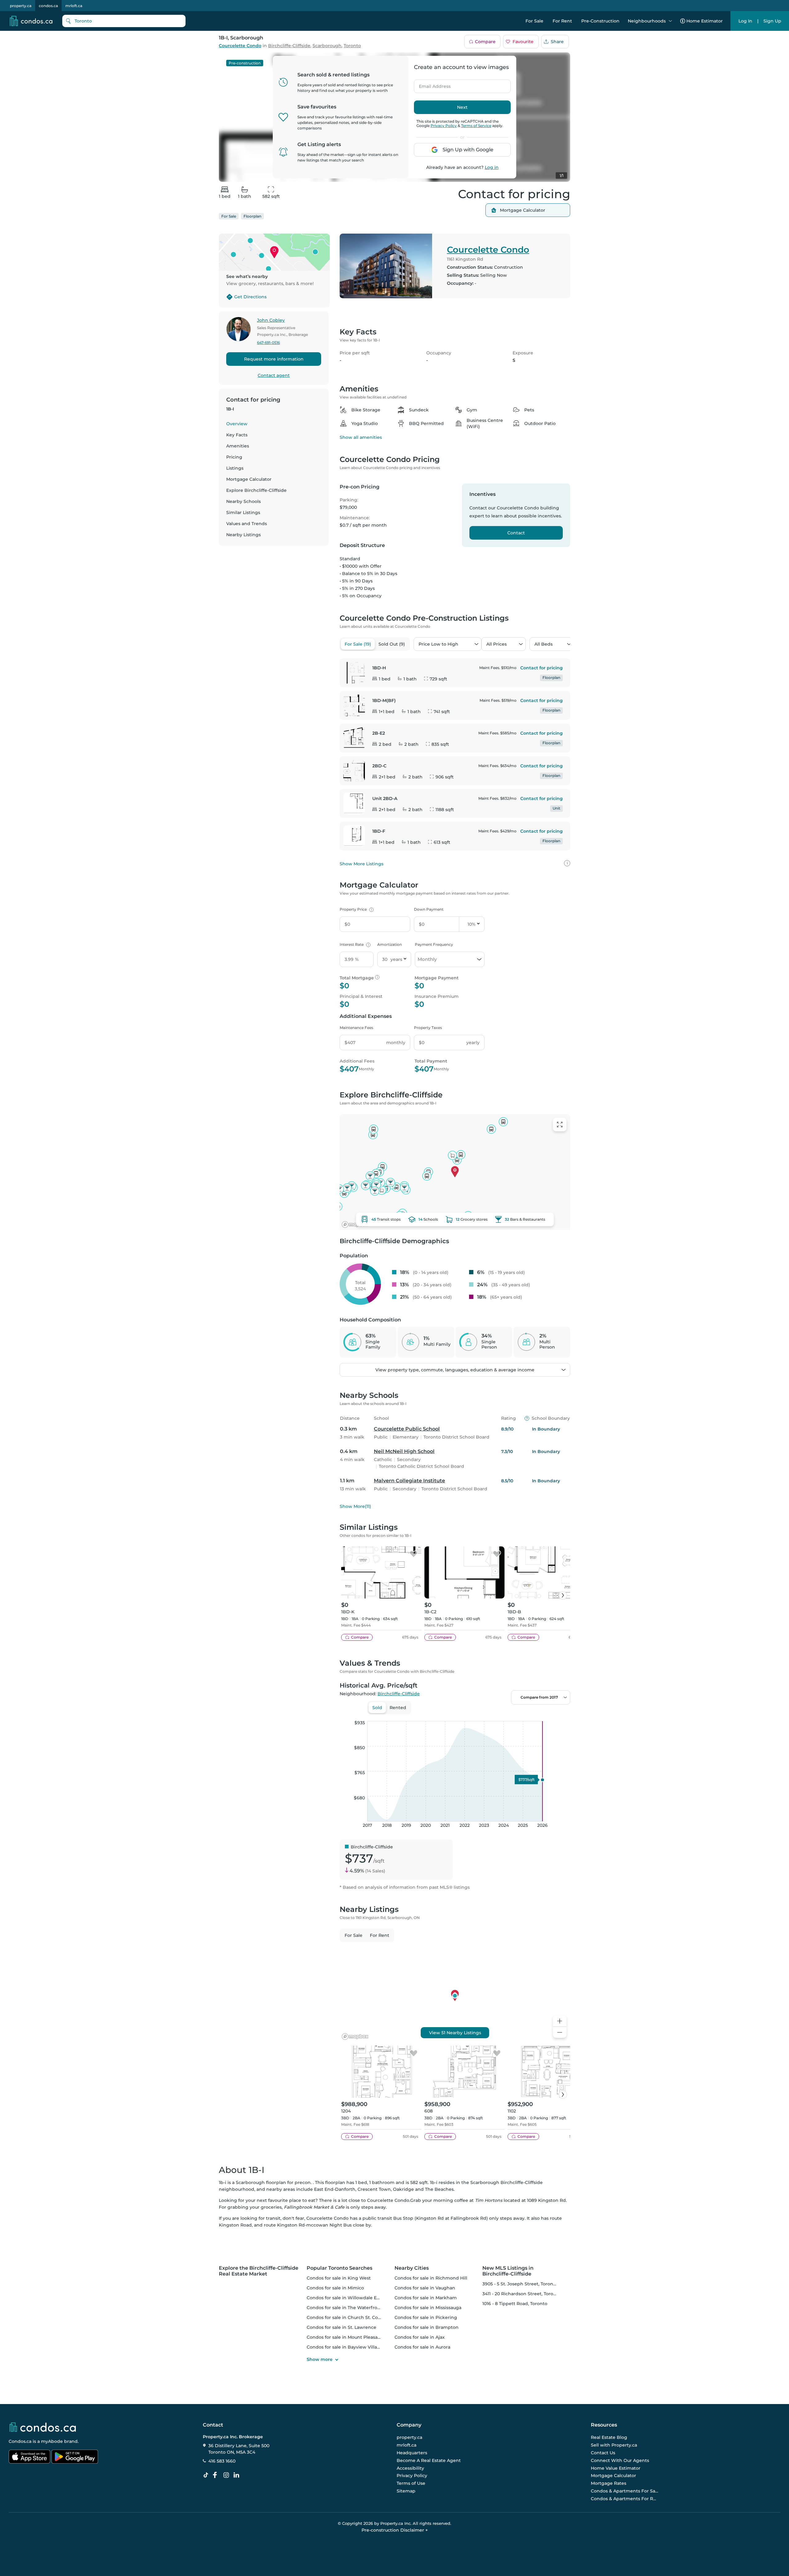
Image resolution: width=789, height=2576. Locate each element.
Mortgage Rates (609, 2483)
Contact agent (274, 375)
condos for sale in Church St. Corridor (349, 2317)
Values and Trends (247, 524)
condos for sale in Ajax (420, 2337)
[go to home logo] (42, 2427)
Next (462, 107)
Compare (485, 42)
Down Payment (429, 909)
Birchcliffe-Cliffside (289, 46)
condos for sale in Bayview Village (345, 2347)
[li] (238, 2475)
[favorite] (414, 1554)
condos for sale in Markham (426, 2298)
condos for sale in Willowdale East (345, 2298)
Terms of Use (411, 2483)
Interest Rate (354, 944)
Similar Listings (243, 512)
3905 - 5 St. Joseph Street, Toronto (520, 2284)
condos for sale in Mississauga (428, 2308)
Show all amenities (361, 437)
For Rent (562, 21)
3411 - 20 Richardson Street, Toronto (522, 2294)
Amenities (238, 446)
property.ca (21, 6)
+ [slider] (561, 1715)
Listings (235, 468)
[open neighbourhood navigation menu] (670, 21)
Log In (745, 21)
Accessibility (410, 2468)
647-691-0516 (268, 343)
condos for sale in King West (339, 2278)
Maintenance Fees (356, 1028)
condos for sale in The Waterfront (344, 2308)
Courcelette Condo (240, 46)
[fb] (217, 2475)
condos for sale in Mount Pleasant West (351, 2337)
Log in (492, 167)
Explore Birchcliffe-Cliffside (256, 490)
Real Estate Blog (609, 2438)
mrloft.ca (74, 6)
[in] (227, 2475)
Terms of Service (476, 126)
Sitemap (406, 2491)
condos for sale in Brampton (427, 2327)
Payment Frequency (434, 944)
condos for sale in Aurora (422, 2347)
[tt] (207, 2475)
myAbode (52, 2441)
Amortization (390, 944)
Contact (516, 533)
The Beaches (439, 2189)
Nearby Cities (412, 2268)
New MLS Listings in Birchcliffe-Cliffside (508, 2271)
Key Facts (237, 435)
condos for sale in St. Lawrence (341, 2327)
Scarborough (327, 46)
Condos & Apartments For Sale (625, 2491)
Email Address (431, 84)
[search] (124, 21)
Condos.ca (20, 2441)
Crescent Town (374, 2189)
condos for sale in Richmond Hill (431, 2278)
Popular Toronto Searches (339, 2268)
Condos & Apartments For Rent (625, 2499)
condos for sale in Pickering (426, 2317)
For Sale (534, 21)
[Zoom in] (560, 2021)
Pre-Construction (600, 21)
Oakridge (403, 2189)
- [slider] (503, 1715)
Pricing (234, 457)
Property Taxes (428, 1028)
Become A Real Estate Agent (429, 2460)
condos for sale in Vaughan (425, 2288)
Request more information (274, 359)
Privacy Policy (444, 126)
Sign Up (772, 21)
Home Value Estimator (616, 2468)
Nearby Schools (243, 501)
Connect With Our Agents (620, 2460)
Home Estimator (705, 21)
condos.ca (48, 6)
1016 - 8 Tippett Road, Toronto (515, 2304)
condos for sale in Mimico (335, 2288)
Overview (237, 424)
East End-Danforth (335, 2189)
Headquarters (412, 2453)
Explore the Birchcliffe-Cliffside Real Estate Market (259, 2271)
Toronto (352, 46)
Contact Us (603, 2453)
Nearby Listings (243, 535)
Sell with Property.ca (614, 2445)
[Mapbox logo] (355, 1225)
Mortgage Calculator (249, 479)
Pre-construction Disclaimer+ (395, 2530)
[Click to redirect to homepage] (31, 21)
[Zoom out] (560, 2033)
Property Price (356, 909)
